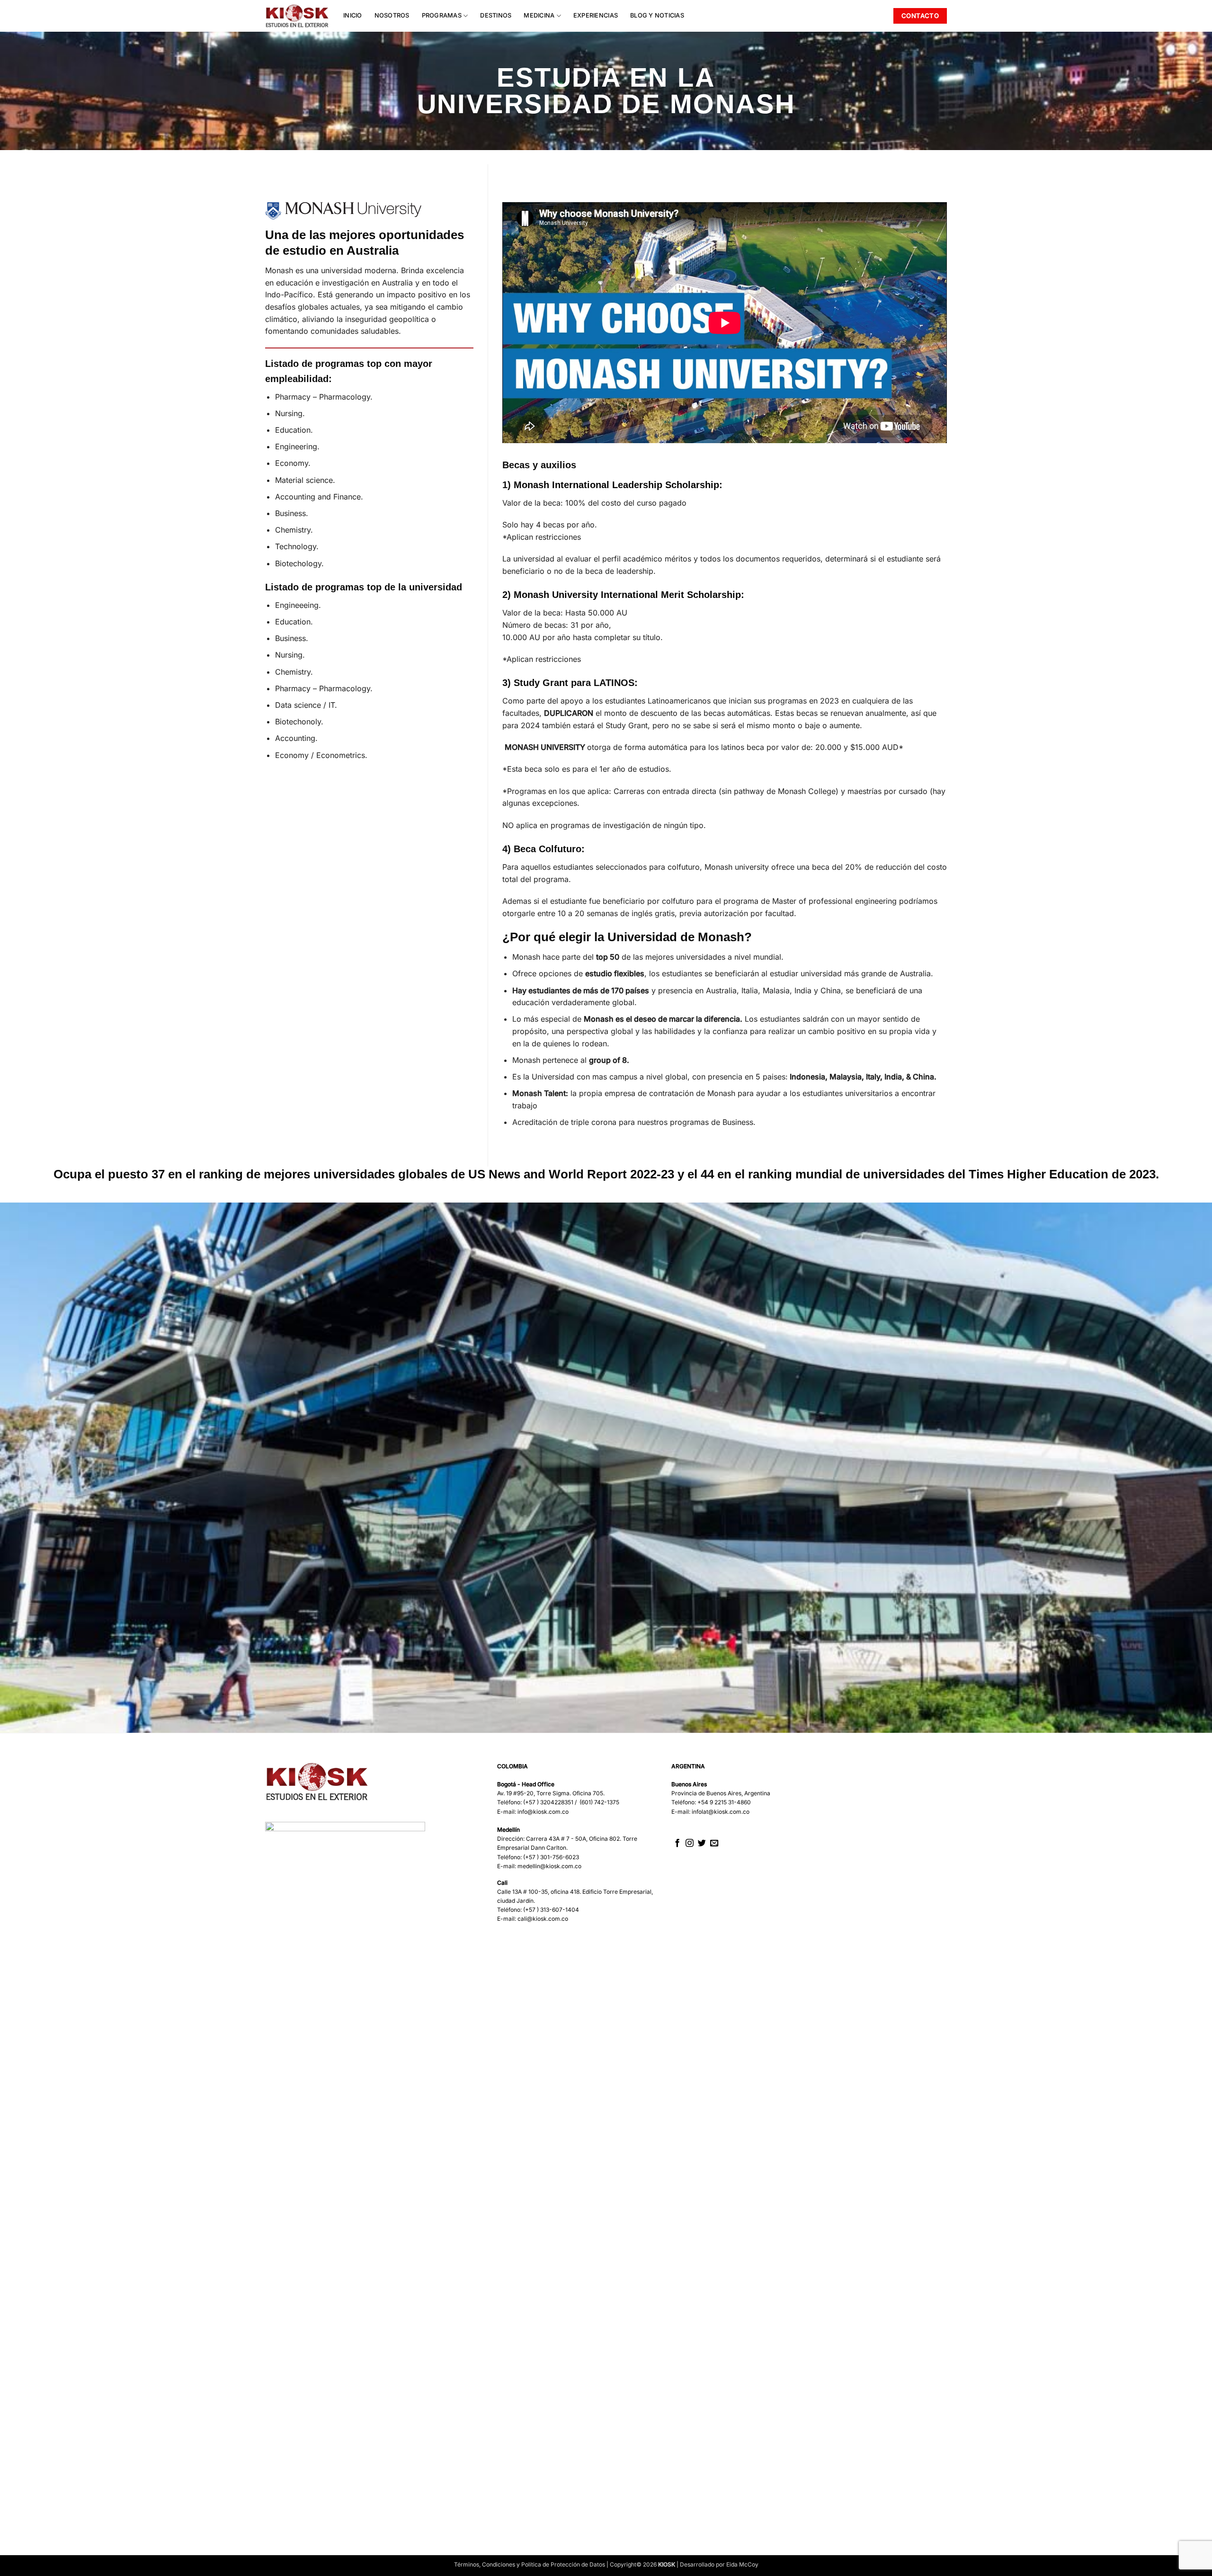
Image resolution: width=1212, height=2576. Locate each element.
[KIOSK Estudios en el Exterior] (297, 16)
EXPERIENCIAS (596, 15)
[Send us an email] (714, 1844)
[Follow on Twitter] (702, 1844)
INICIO (353, 15)
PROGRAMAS (442, 15)
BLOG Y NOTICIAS (657, 15)
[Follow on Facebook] (677, 1844)
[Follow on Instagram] (690, 1844)
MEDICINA (539, 15)
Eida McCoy (742, 2564)
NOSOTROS (392, 15)
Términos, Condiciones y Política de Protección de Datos (530, 2564)
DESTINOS (496, 15)
